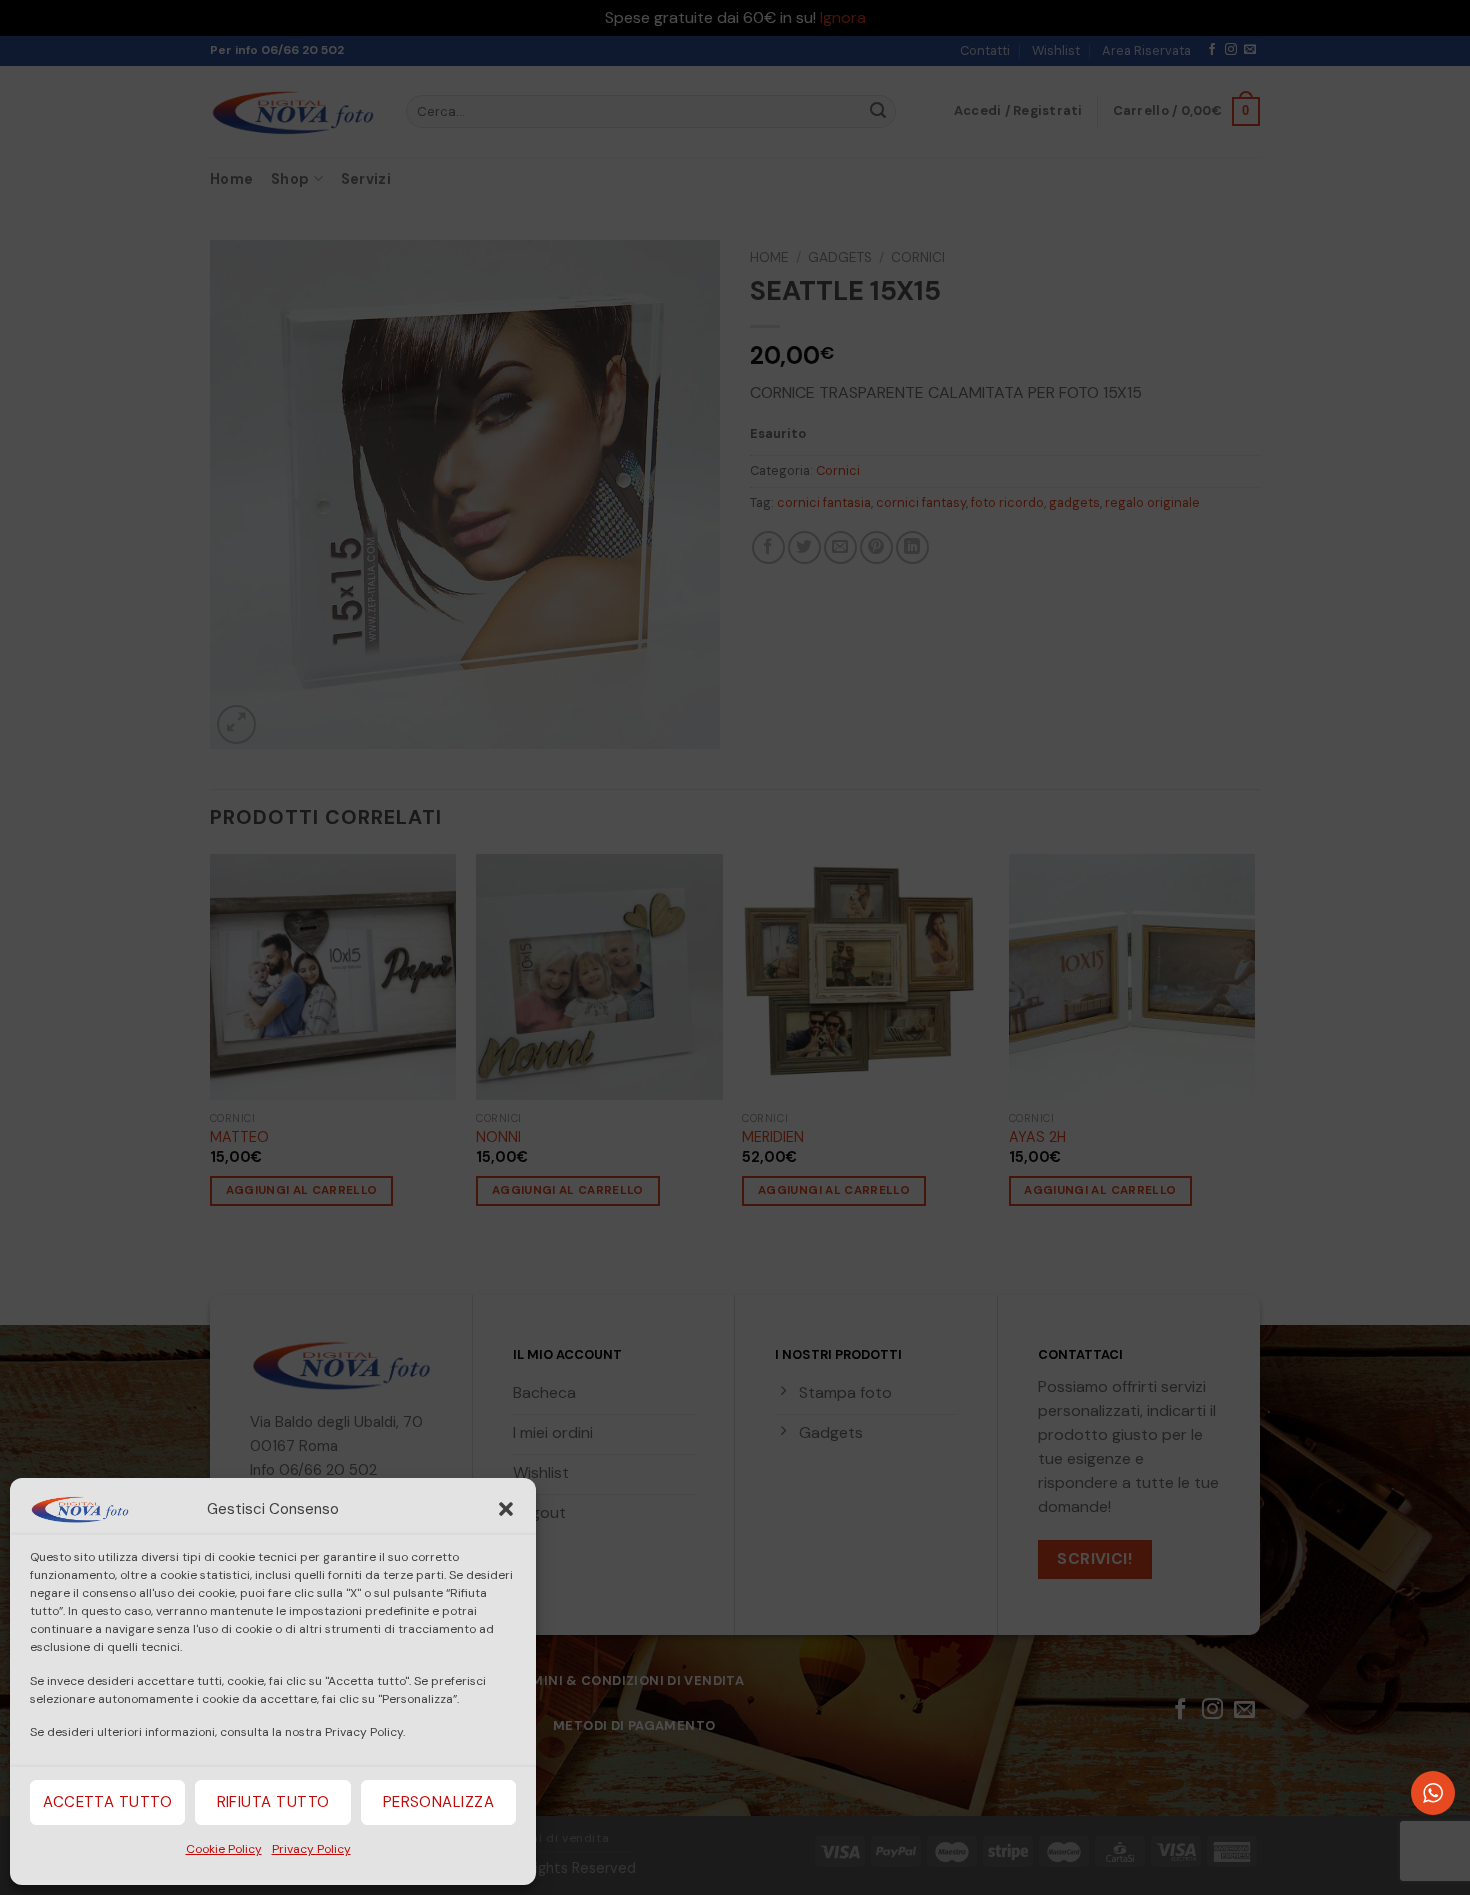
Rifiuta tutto (273, 1802)
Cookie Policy (224, 1849)
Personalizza (438, 1802)
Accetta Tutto (107, 1802)
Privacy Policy (311, 1849)
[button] (506, 1509)
